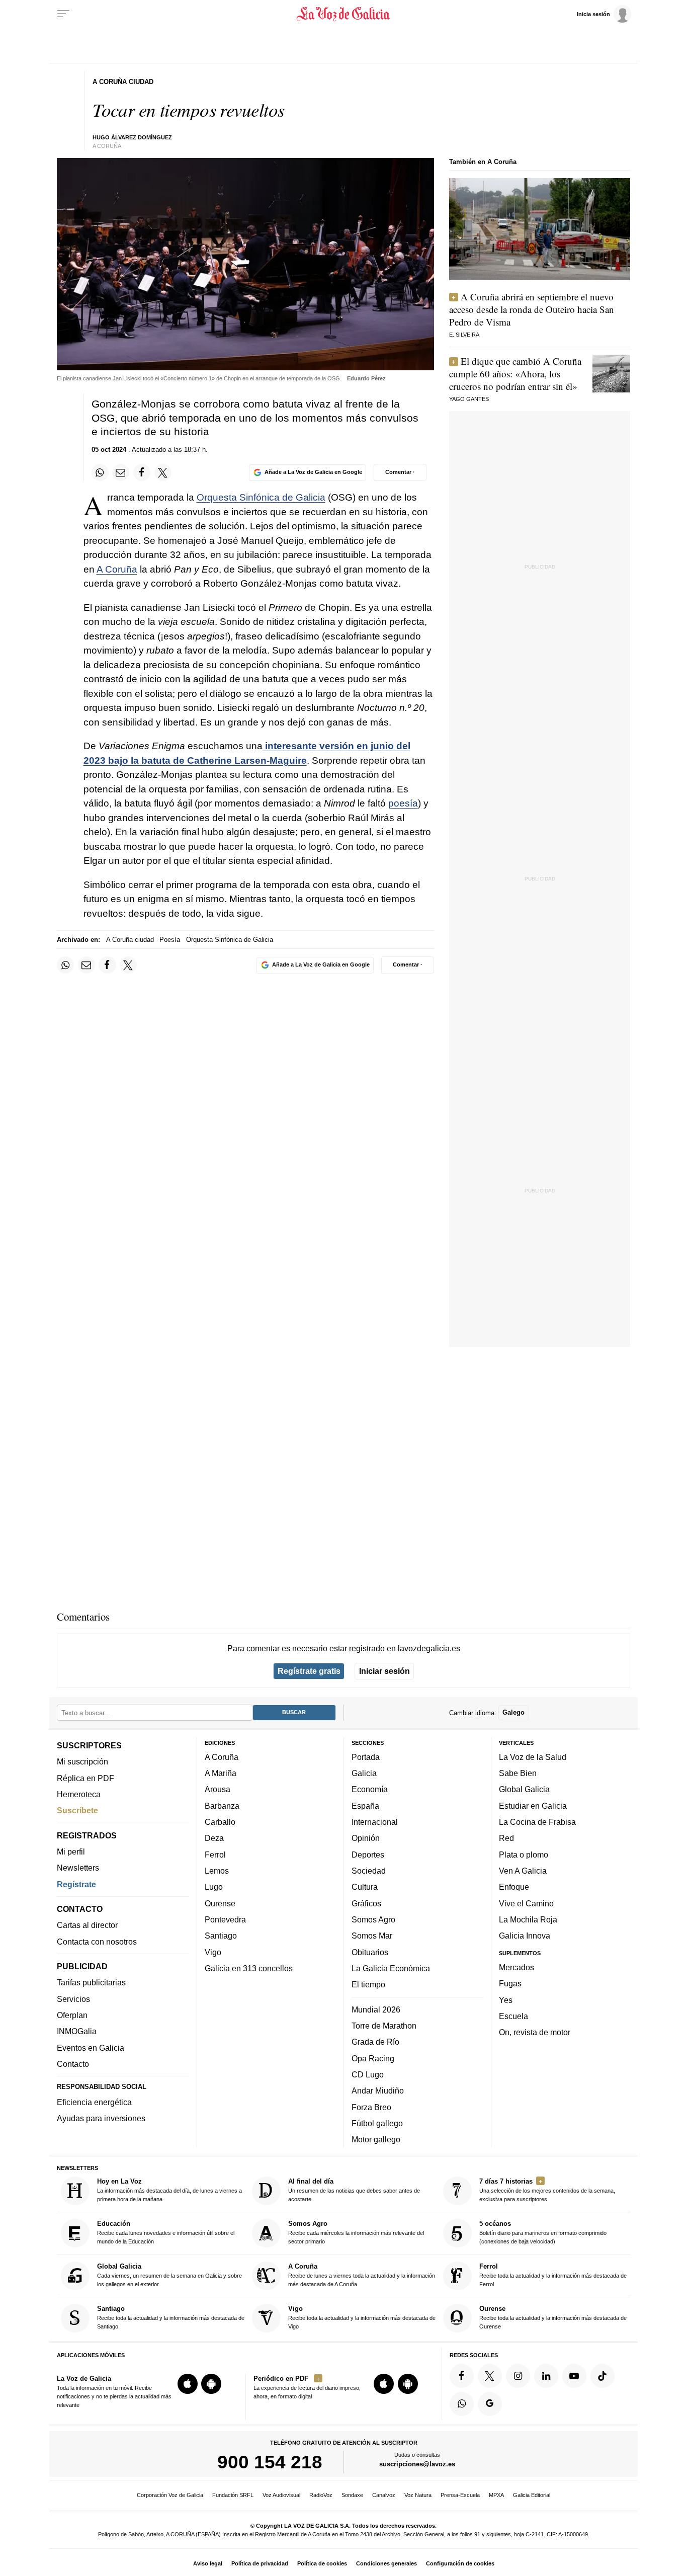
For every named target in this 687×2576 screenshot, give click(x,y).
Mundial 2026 (376, 2009)
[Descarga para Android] (211, 2384)
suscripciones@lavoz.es (417, 2464)
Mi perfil (71, 1852)
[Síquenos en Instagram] (518, 2376)
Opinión (366, 1838)
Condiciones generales (387, 2563)
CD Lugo (368, 2074)
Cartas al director (87, 1925)
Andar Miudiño (378, 2090)
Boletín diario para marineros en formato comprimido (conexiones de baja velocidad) (543, 2232)
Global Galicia (524, 1789)
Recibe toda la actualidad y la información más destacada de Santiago (171, 2317)
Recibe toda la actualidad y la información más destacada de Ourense (553, 2317)
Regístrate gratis (309, 1671)
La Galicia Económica (391, 1968)
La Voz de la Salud (533, 1757)
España (365, 1806)
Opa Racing (373, 2058)
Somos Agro (373, 1919)
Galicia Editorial (532, 2495)
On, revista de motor (535, 2032)
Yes (506, 1999)
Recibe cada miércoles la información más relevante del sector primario (356, 2232)
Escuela (513, 2016)
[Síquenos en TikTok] (603, 2376)
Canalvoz (384, 2495)
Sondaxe (352, 2495)
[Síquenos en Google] (490, 2404)
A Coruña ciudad (130, 940)
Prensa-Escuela (460, 2495)
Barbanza (222, 1806)
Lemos (217, 1871)
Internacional (375, 1822)
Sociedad (369, 1871)
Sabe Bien (518, 1773)
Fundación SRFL (233, 2495)
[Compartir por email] (121, 472)
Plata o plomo (524, 1855)
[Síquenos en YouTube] (574, 2376)
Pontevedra (225, 1919)
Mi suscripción (82, 1761)
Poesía (170, 940)
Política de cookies (322, 2563)
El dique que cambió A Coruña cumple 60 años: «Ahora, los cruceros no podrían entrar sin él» (515, 374)
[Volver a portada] (344, 14)
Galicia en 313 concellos (249, 1968)
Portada (366, 1757)
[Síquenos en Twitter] (490, 2376)
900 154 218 (270, 2462)
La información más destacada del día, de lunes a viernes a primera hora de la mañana (169, 2190)
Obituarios (370, 1952)
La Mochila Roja (528, 1919)
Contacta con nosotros (97, 1942)
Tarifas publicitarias (91, 1982)
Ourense (220, 1903)
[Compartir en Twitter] (163, 472)
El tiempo (368, 1984)
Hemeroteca (79, 1794)
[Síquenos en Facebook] (462, 2376)
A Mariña (221, 1773)
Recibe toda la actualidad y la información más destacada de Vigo (362, 2317)
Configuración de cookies (460, 2563)
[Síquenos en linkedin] (546, 2376)
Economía (370, 1789)
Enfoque (514, 1887)
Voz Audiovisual (281, 2495)
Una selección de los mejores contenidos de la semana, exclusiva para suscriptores (547, 2190)
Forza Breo (371, 2107)
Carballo (220, 1822)
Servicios (73, 1999)
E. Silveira (464, 335)
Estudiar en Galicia (533, 1806)
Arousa (218, 1789)
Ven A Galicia (523, 1871)
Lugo (214, 1887)
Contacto (73, 2064)
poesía (403, 803)
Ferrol (215, 1855)
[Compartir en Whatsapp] (100, 472)
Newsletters (78, 1868)
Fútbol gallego (377, 2123)
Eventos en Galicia (91, 2048)
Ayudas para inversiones (101, 2118)
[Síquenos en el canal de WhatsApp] (462, 2404)
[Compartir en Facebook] (142, 472)
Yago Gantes (469, 399)
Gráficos (366, 1903)
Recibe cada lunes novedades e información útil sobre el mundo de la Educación (166, 2232)
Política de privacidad (260, 2563)
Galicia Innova (525, 1936)
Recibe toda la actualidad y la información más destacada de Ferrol (553, 2275)
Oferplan (72, 2015)
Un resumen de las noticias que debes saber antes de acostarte (354, 2190)
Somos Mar (372, 1936)
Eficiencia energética (94, 2102)
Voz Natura (418, 2495)
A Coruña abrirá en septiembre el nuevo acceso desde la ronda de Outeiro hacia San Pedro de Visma (532, 309)
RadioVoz (321, 2495)
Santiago (221, 1936)
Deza (214, 1838)
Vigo (213, 1952)
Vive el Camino (526, 1903)
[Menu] (63, 14)
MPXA (496, 2495)
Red (506, 1838)
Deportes (368, 1855)
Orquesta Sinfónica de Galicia (261, 497)
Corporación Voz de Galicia (170, 2495)
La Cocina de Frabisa (537, 1822)
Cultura (365, 1887)
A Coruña (117, 569)
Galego (513, 1712)
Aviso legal (208, 2563)
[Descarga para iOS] (188, 2384)
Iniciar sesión (384, 1671)
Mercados (517, 1967)
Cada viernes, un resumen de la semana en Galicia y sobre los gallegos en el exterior (169, 2275)
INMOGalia (77, 2031)
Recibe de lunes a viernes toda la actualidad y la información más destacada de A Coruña (362, 2275)
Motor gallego (376, 2139)
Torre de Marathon (384, 2026)
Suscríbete (77, 1810)
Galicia (364, 1773)
